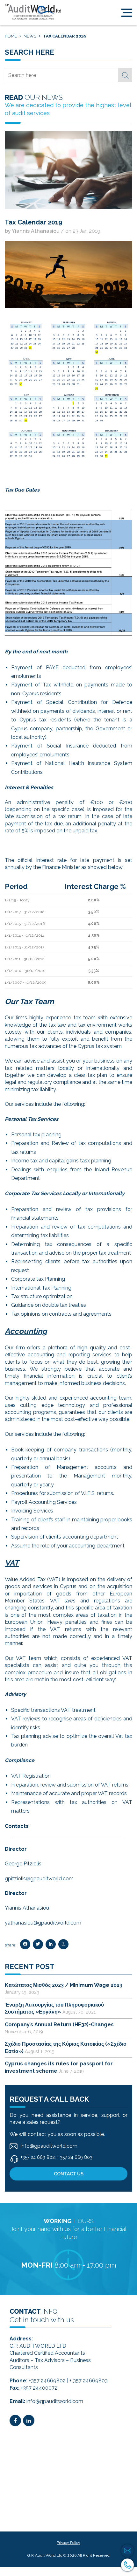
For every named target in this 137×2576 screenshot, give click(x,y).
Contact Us (69, 2174)
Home (11, 36)
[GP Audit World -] (33, 12)
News (30, 36)
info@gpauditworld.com (55, 2401)
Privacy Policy (68, 2543)
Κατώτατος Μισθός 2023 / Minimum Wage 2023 (64, 1985)
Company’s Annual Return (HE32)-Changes (59, 2025)
